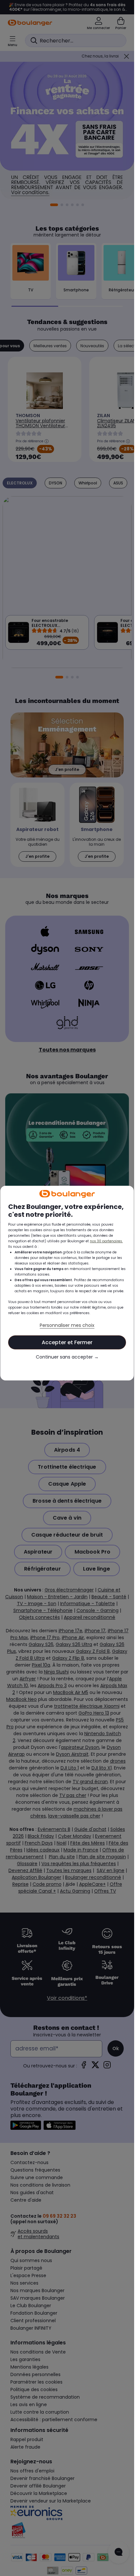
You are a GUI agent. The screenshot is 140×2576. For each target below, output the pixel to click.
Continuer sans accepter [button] (67, 1357)
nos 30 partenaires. (106, 1241)
